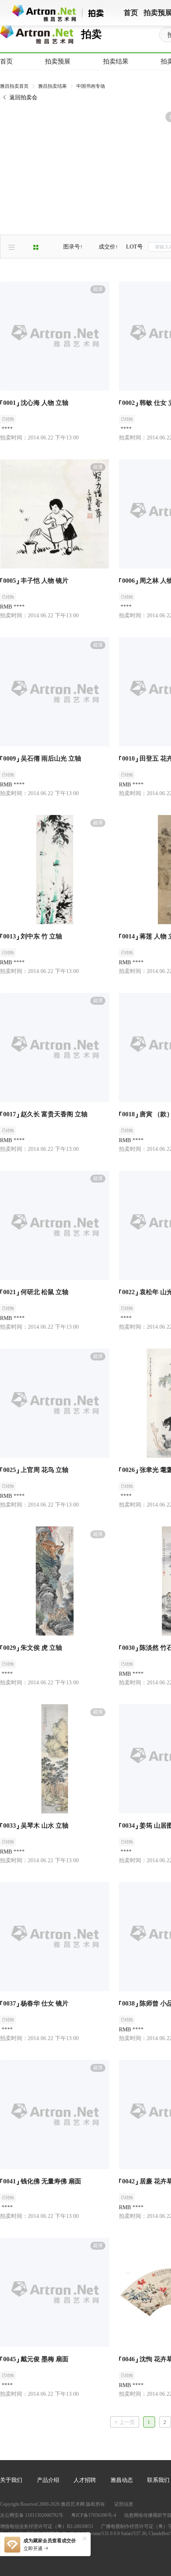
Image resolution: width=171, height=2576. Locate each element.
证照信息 (124, 2504)
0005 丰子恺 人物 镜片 (36, 581)
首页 (6, 61)
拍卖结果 (116, 61)
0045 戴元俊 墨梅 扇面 (36, 2359)
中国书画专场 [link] (91, 86)
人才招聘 (85, 2480)
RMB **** (12, 607)
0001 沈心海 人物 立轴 (36, 403)
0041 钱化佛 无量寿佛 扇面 (42, 2181)
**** (6, 429)
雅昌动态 (122, 2480)
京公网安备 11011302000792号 (32, 2515)
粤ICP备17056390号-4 (94, 2515)
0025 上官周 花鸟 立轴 (36, 1470)
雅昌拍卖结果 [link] (52, 86)
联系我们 (158, 2480)
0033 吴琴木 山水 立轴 (36, 1826)
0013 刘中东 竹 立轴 (33, 936)
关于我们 (11, 2480)
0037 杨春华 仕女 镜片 (36, 2003)
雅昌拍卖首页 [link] (14, 86)
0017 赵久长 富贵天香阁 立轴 (45, 1114)
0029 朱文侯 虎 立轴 (33, 1648)
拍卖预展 (58, 61)
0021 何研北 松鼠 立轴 (36, 1292)
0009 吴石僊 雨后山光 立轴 (42, 758)
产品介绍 (48, 2480)
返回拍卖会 (23, 97)
